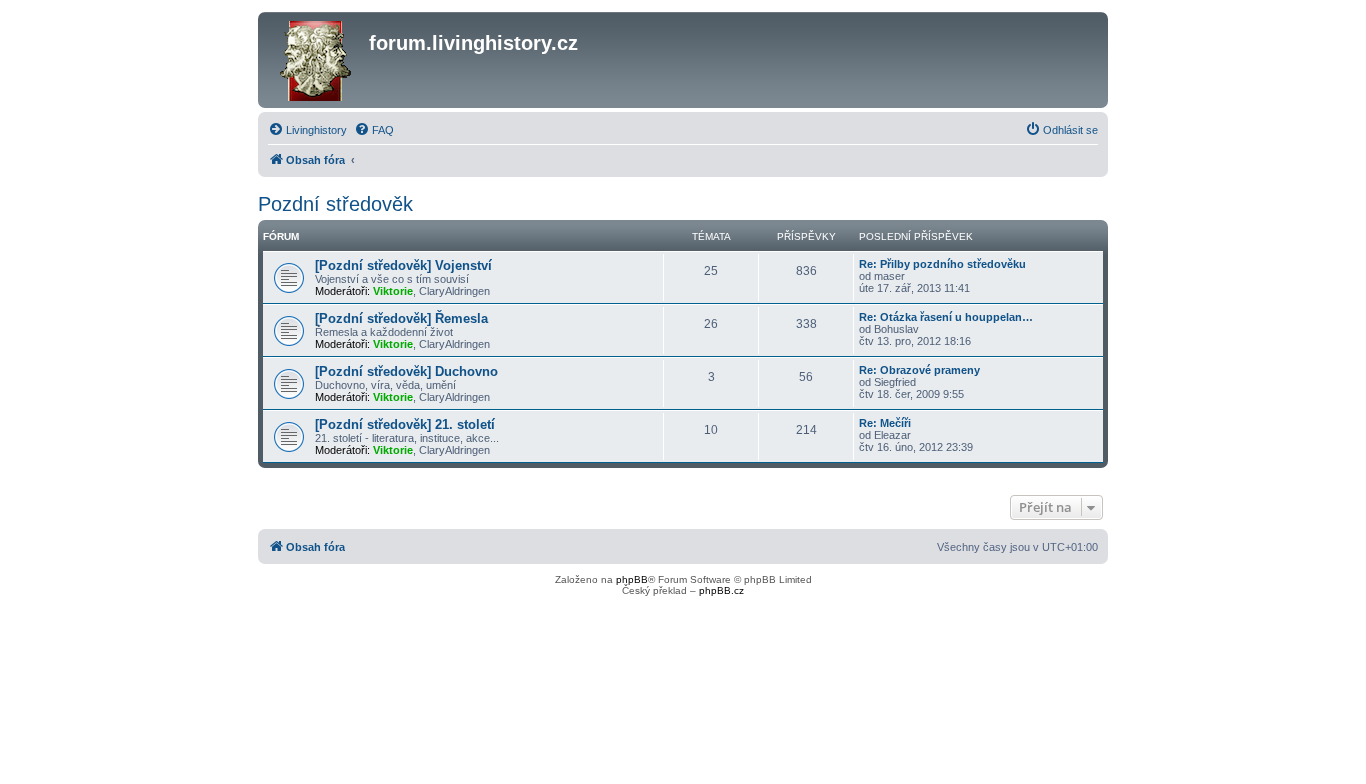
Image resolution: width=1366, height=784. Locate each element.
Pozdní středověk (335, 204)
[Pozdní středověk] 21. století (405, 424)
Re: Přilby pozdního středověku (942, 264)
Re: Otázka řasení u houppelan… (946, 317)
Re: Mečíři (885, 423)
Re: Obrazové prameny (919, 370)
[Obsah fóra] (316, 60)
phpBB (632, 579)
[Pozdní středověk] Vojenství (403, 265)
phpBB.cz (721, 590)
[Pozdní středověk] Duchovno (406, 371)
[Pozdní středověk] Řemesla (401, 318)
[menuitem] (307, 130)
